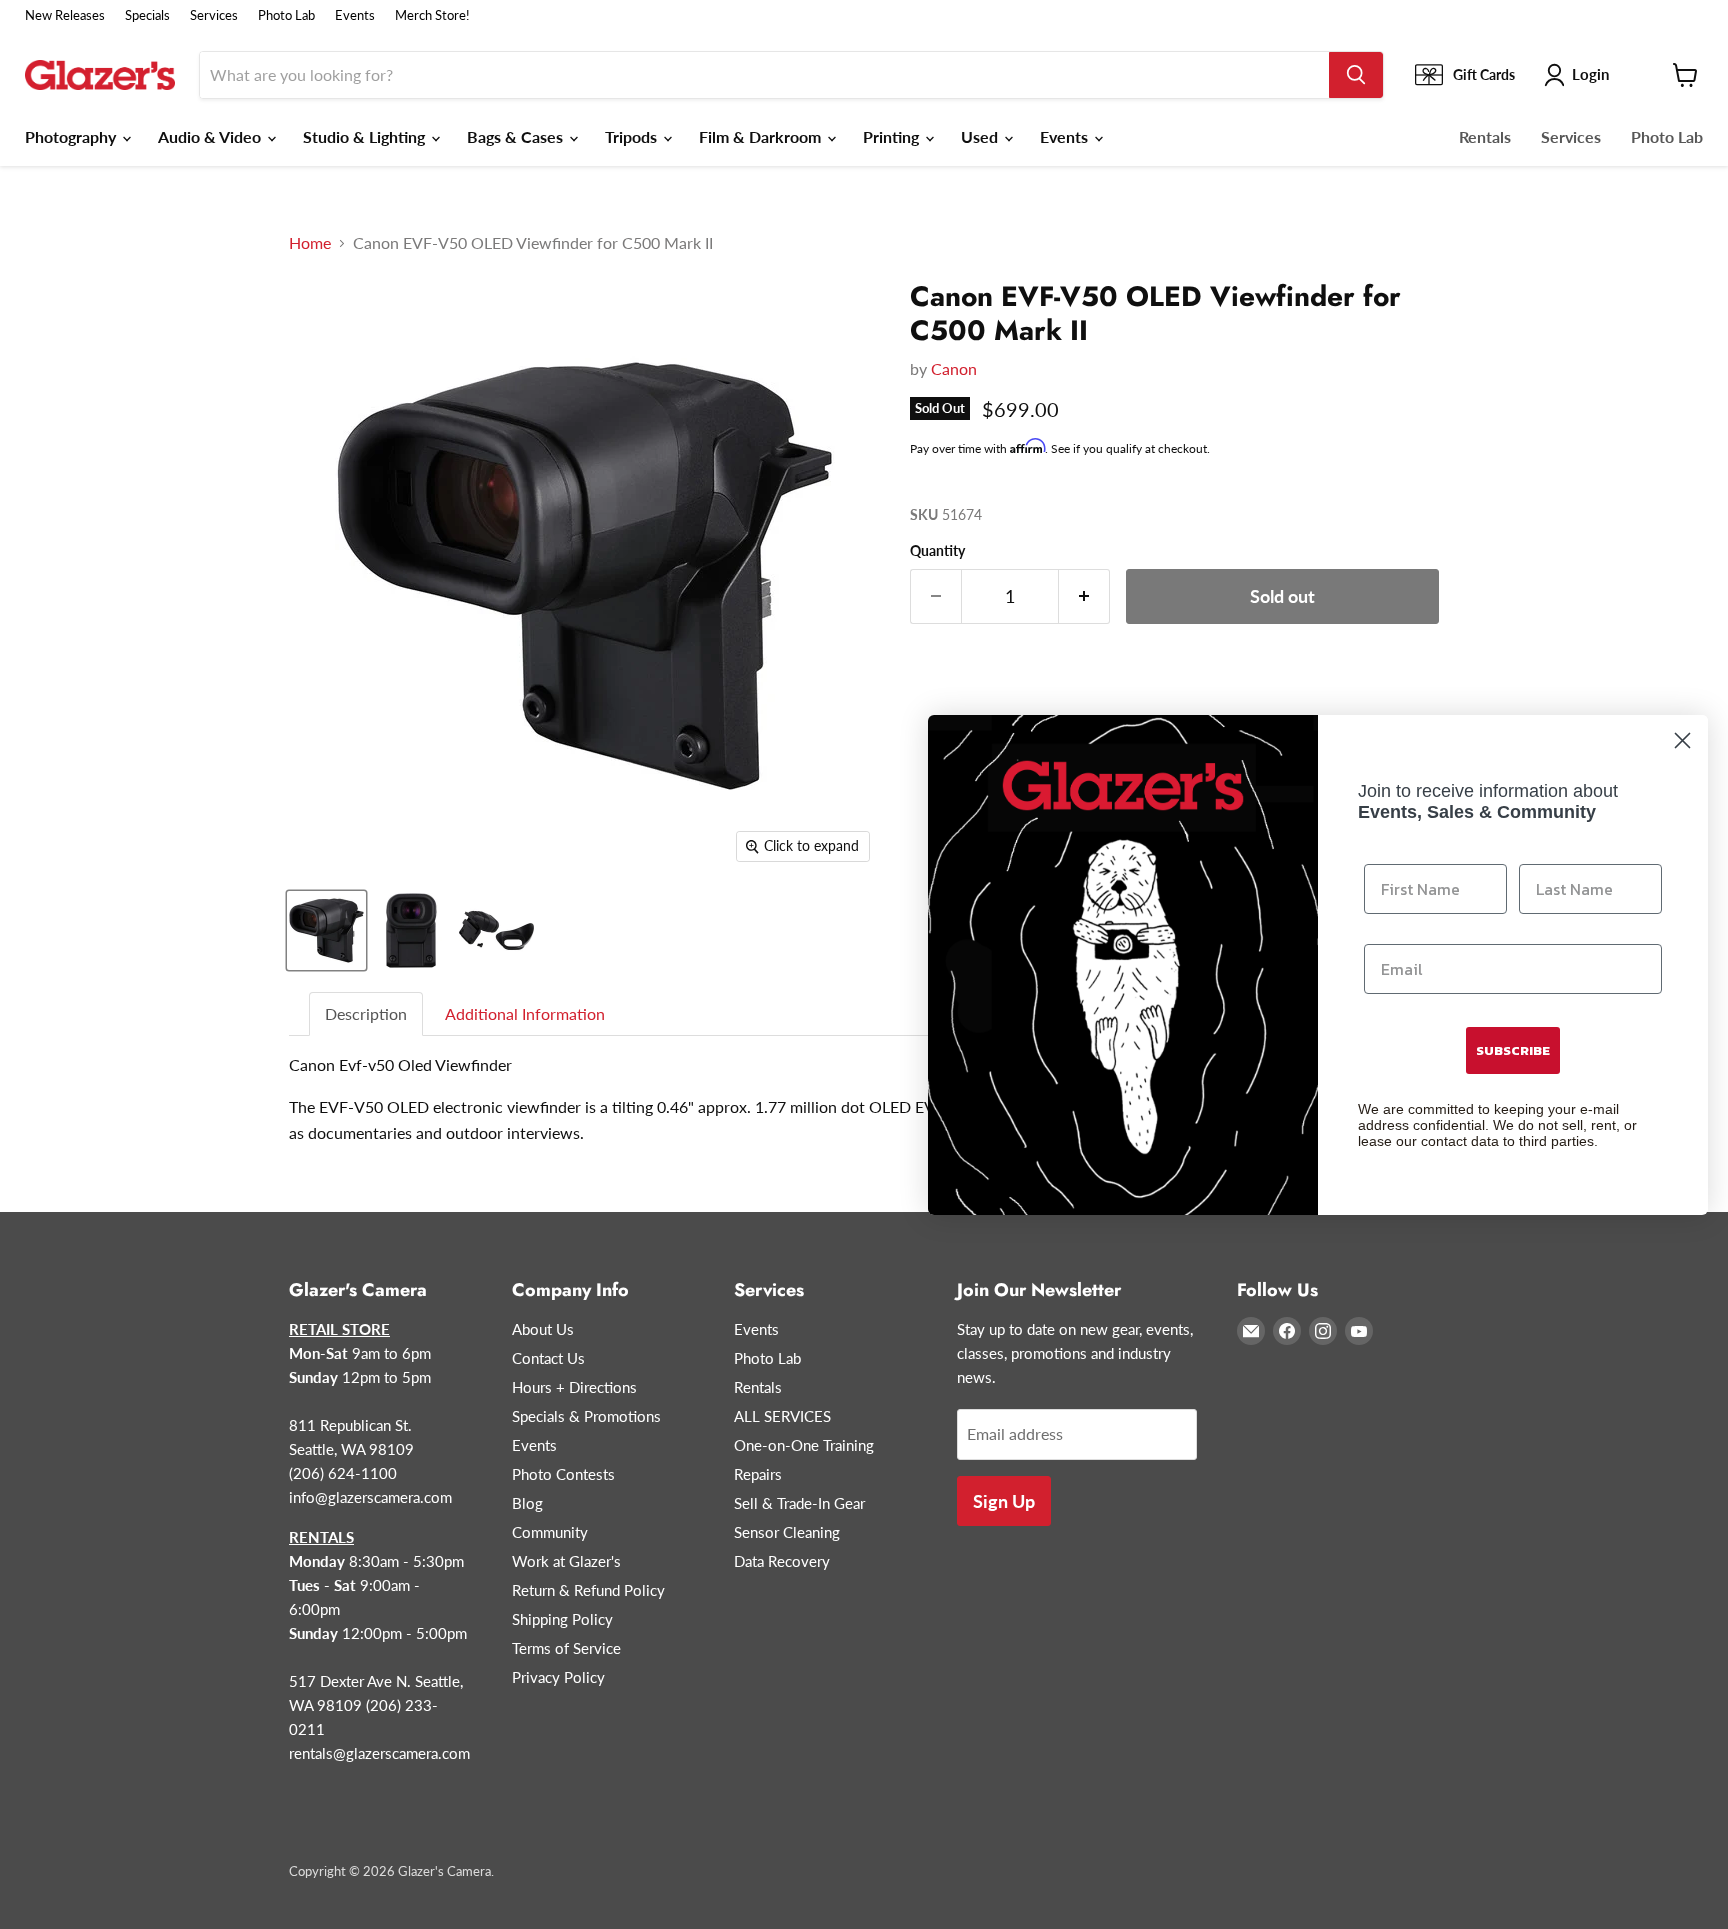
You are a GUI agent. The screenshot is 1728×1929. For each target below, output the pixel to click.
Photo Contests (563, 1474)
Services (214, 15)
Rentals (1485, 136)
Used (981, 136)
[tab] (367, 1014)
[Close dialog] (1682, 740)
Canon (954, 368)
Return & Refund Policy (588, 1590)
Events (355, 15)
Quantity (937, 551)
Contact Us (548, 1358)
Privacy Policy (558, 1677)
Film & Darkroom (762, 136)
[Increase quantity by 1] (1084, 596)
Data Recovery (782, 1561)
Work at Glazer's (566, 1561)
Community (550, 1532)
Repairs (758, 1474)
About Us (543, 1329)
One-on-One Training (804, 1445)
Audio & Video (211, 136)
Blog (527, 1503)
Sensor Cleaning (787, 1532)
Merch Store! (432, 15)
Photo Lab (286, 15)
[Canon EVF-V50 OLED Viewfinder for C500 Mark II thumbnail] (326, 930)
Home (310, 243)
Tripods (633, 136)
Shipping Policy (562, 1619)
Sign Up (1004, 1501)
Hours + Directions (574, 1387)
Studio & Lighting (366, 136)
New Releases (65, 15)
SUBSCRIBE (1513, 1050)
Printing (893, 136)
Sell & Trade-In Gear (799, 1503)
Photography (72, 136)
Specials (147, 15)
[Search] (1356, 75)
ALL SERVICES (782, 1416)
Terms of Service (566, 1648)
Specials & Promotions (586, 1416)
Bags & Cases (517, 136)
